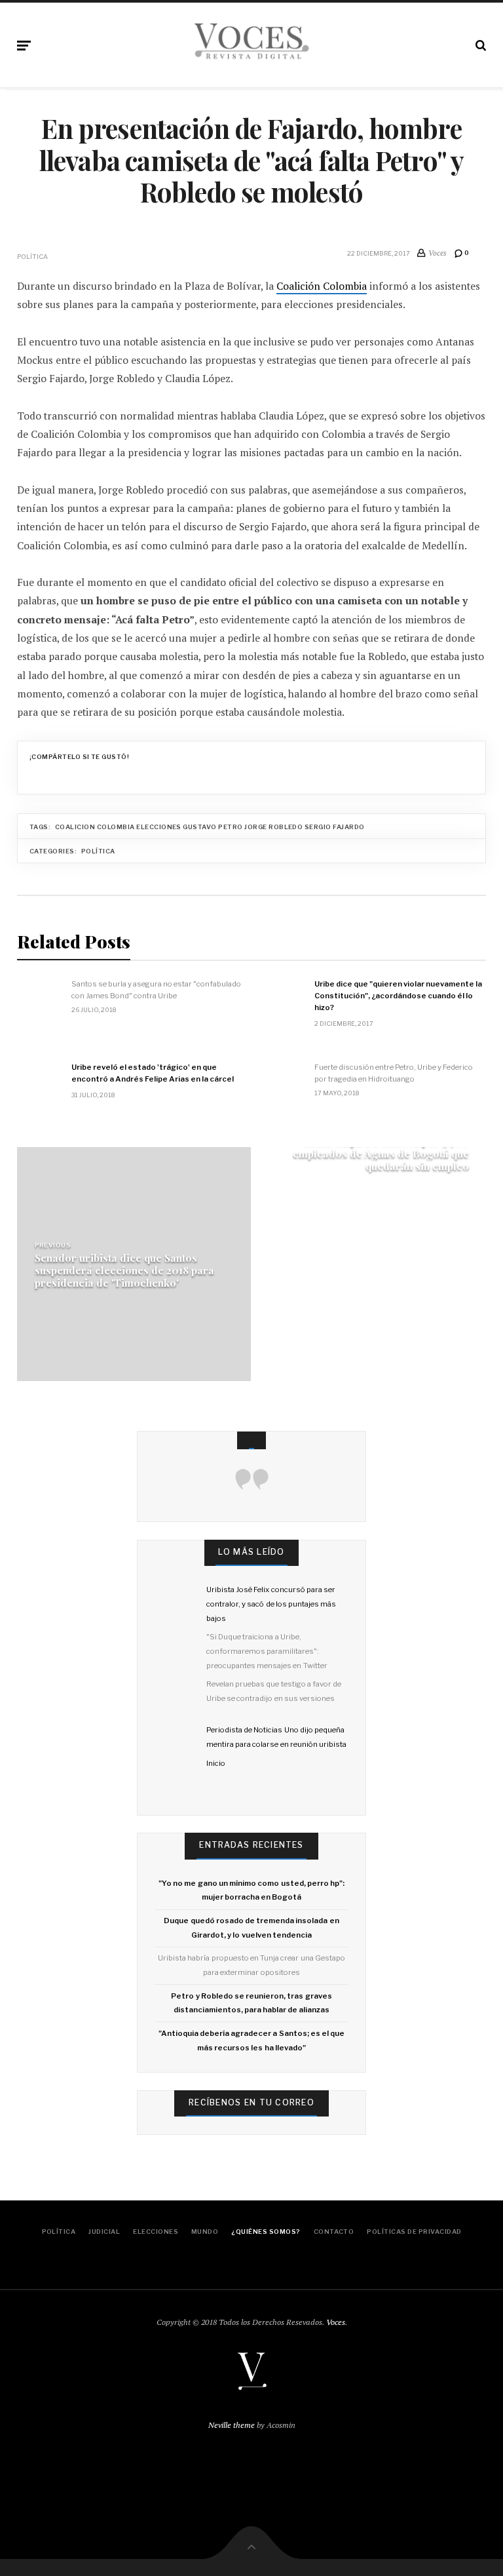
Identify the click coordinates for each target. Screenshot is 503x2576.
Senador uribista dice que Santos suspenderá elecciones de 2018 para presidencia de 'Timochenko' (124, 1270)
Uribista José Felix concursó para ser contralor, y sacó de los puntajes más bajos (271, 1604)
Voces (336, 2322)
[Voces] (251, 43)
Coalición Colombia (322, 286)
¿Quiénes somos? (266, 2232)
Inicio (216, 1763)
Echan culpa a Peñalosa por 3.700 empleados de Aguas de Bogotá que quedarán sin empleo (381, 1153)
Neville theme (232, 2425)
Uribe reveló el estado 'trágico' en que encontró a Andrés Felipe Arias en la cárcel (153, 1073)
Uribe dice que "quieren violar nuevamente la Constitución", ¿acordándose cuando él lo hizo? (398, 996)
